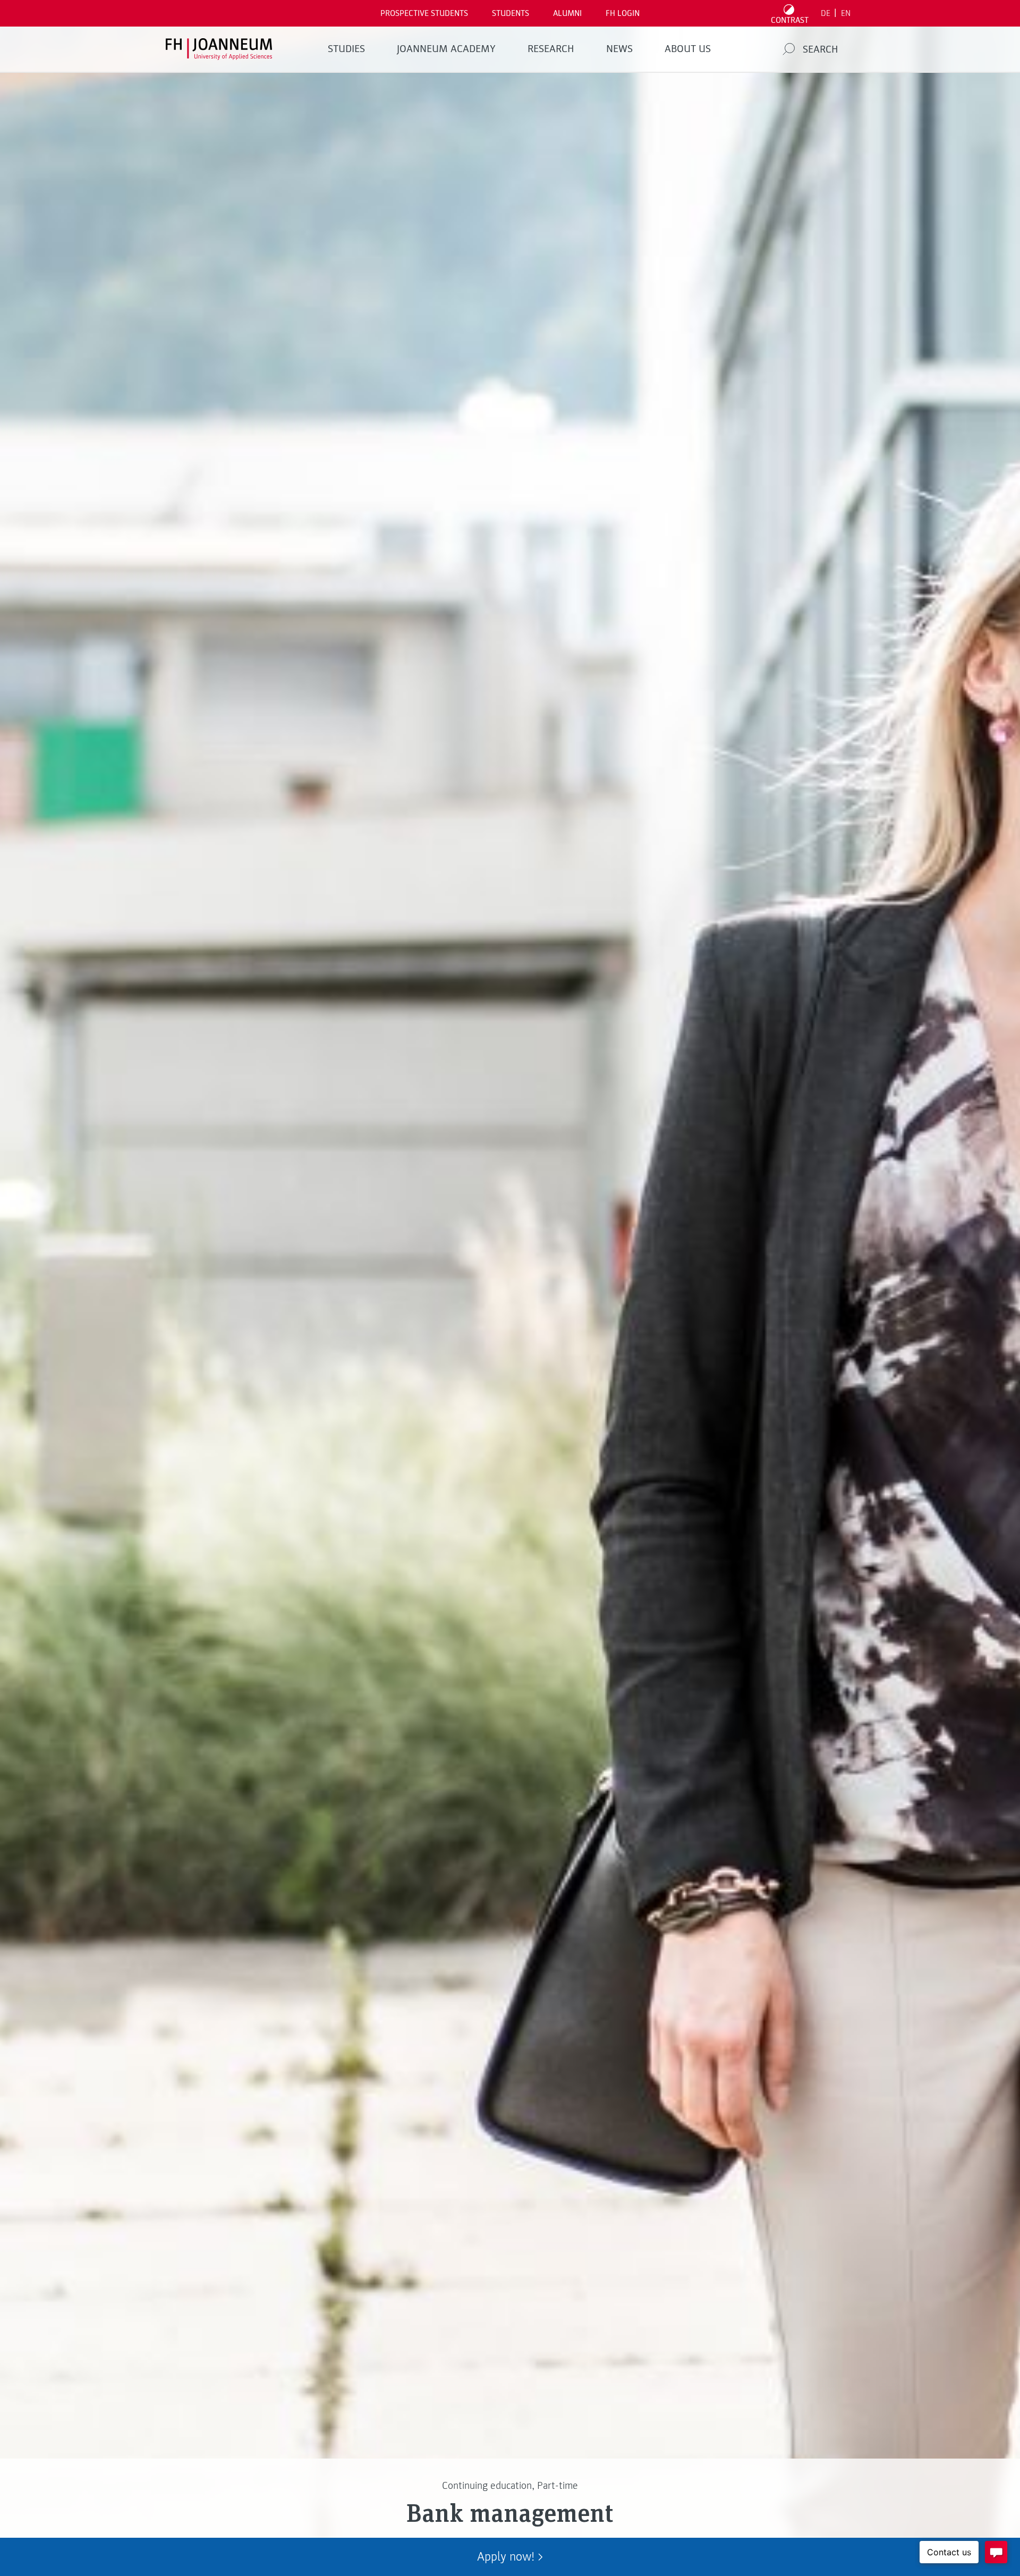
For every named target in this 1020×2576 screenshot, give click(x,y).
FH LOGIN (623, 13)
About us (688, 49)
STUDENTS (511, 13)
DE (826, 13)
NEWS (619, 49)
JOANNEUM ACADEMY (446, 49)
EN (846, 13)
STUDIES (346, 49)
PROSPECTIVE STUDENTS (424, 13)
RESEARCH (551, 49)
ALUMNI (567, 13)
